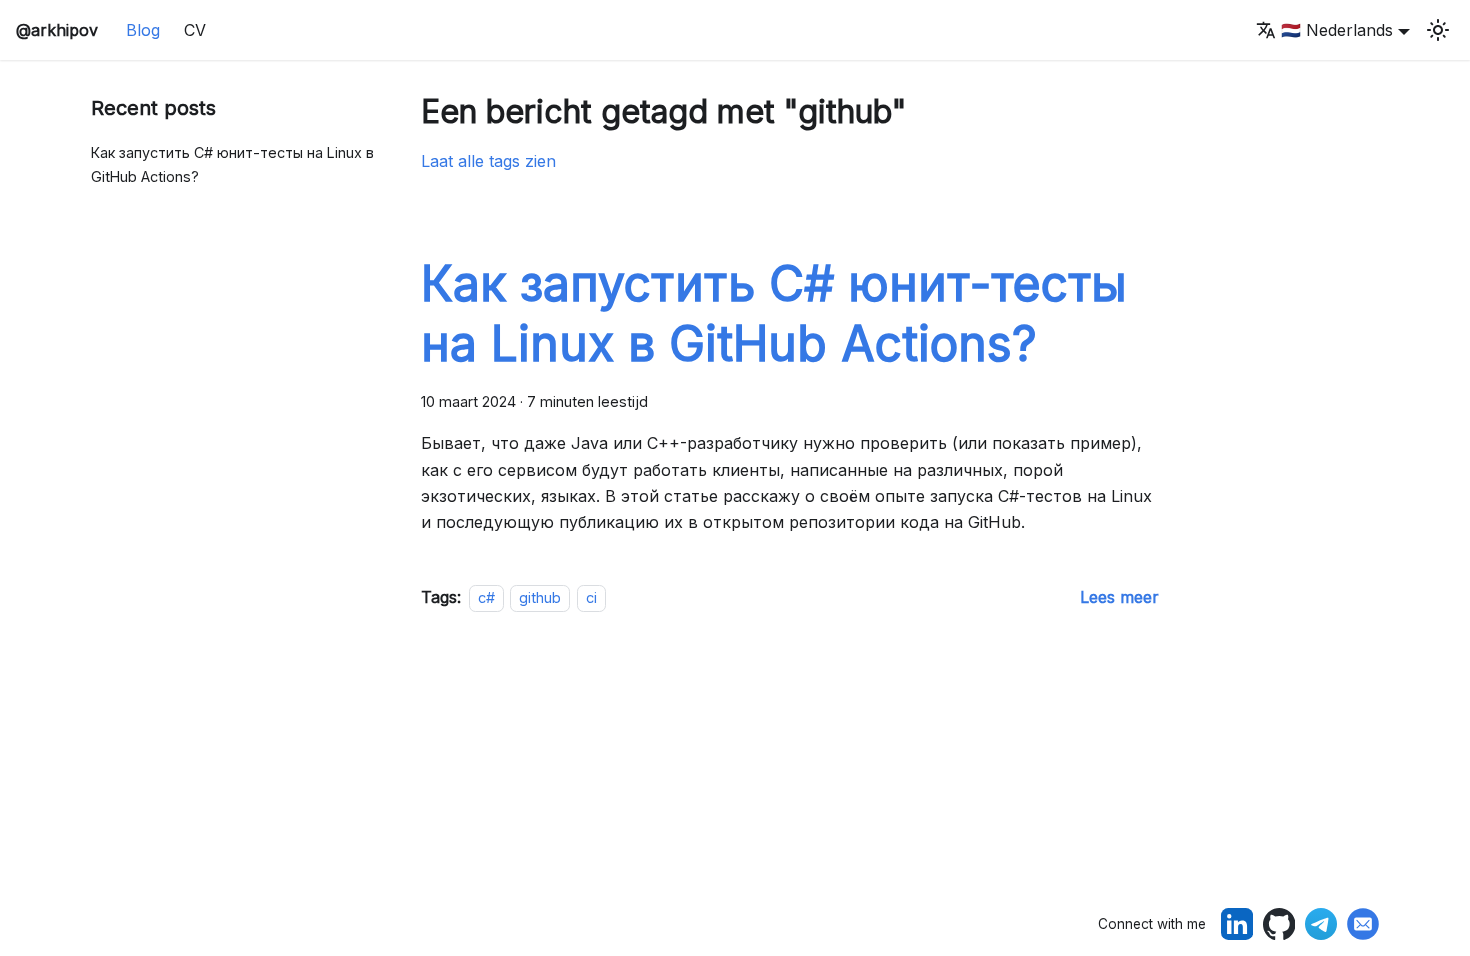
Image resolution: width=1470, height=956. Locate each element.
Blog (143, 30)
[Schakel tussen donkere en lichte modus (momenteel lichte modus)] (1438, 30)
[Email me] (1363, 924)
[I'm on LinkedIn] (1237, 924)
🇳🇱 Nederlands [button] (1337, 30)
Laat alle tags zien (488, 161)
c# (486, 597)
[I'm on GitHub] (1279, 924)
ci (591, 597)
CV (195, 30)
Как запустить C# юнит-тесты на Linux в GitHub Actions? (232, 164)
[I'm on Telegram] (1321, 924)
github (540, 597)
